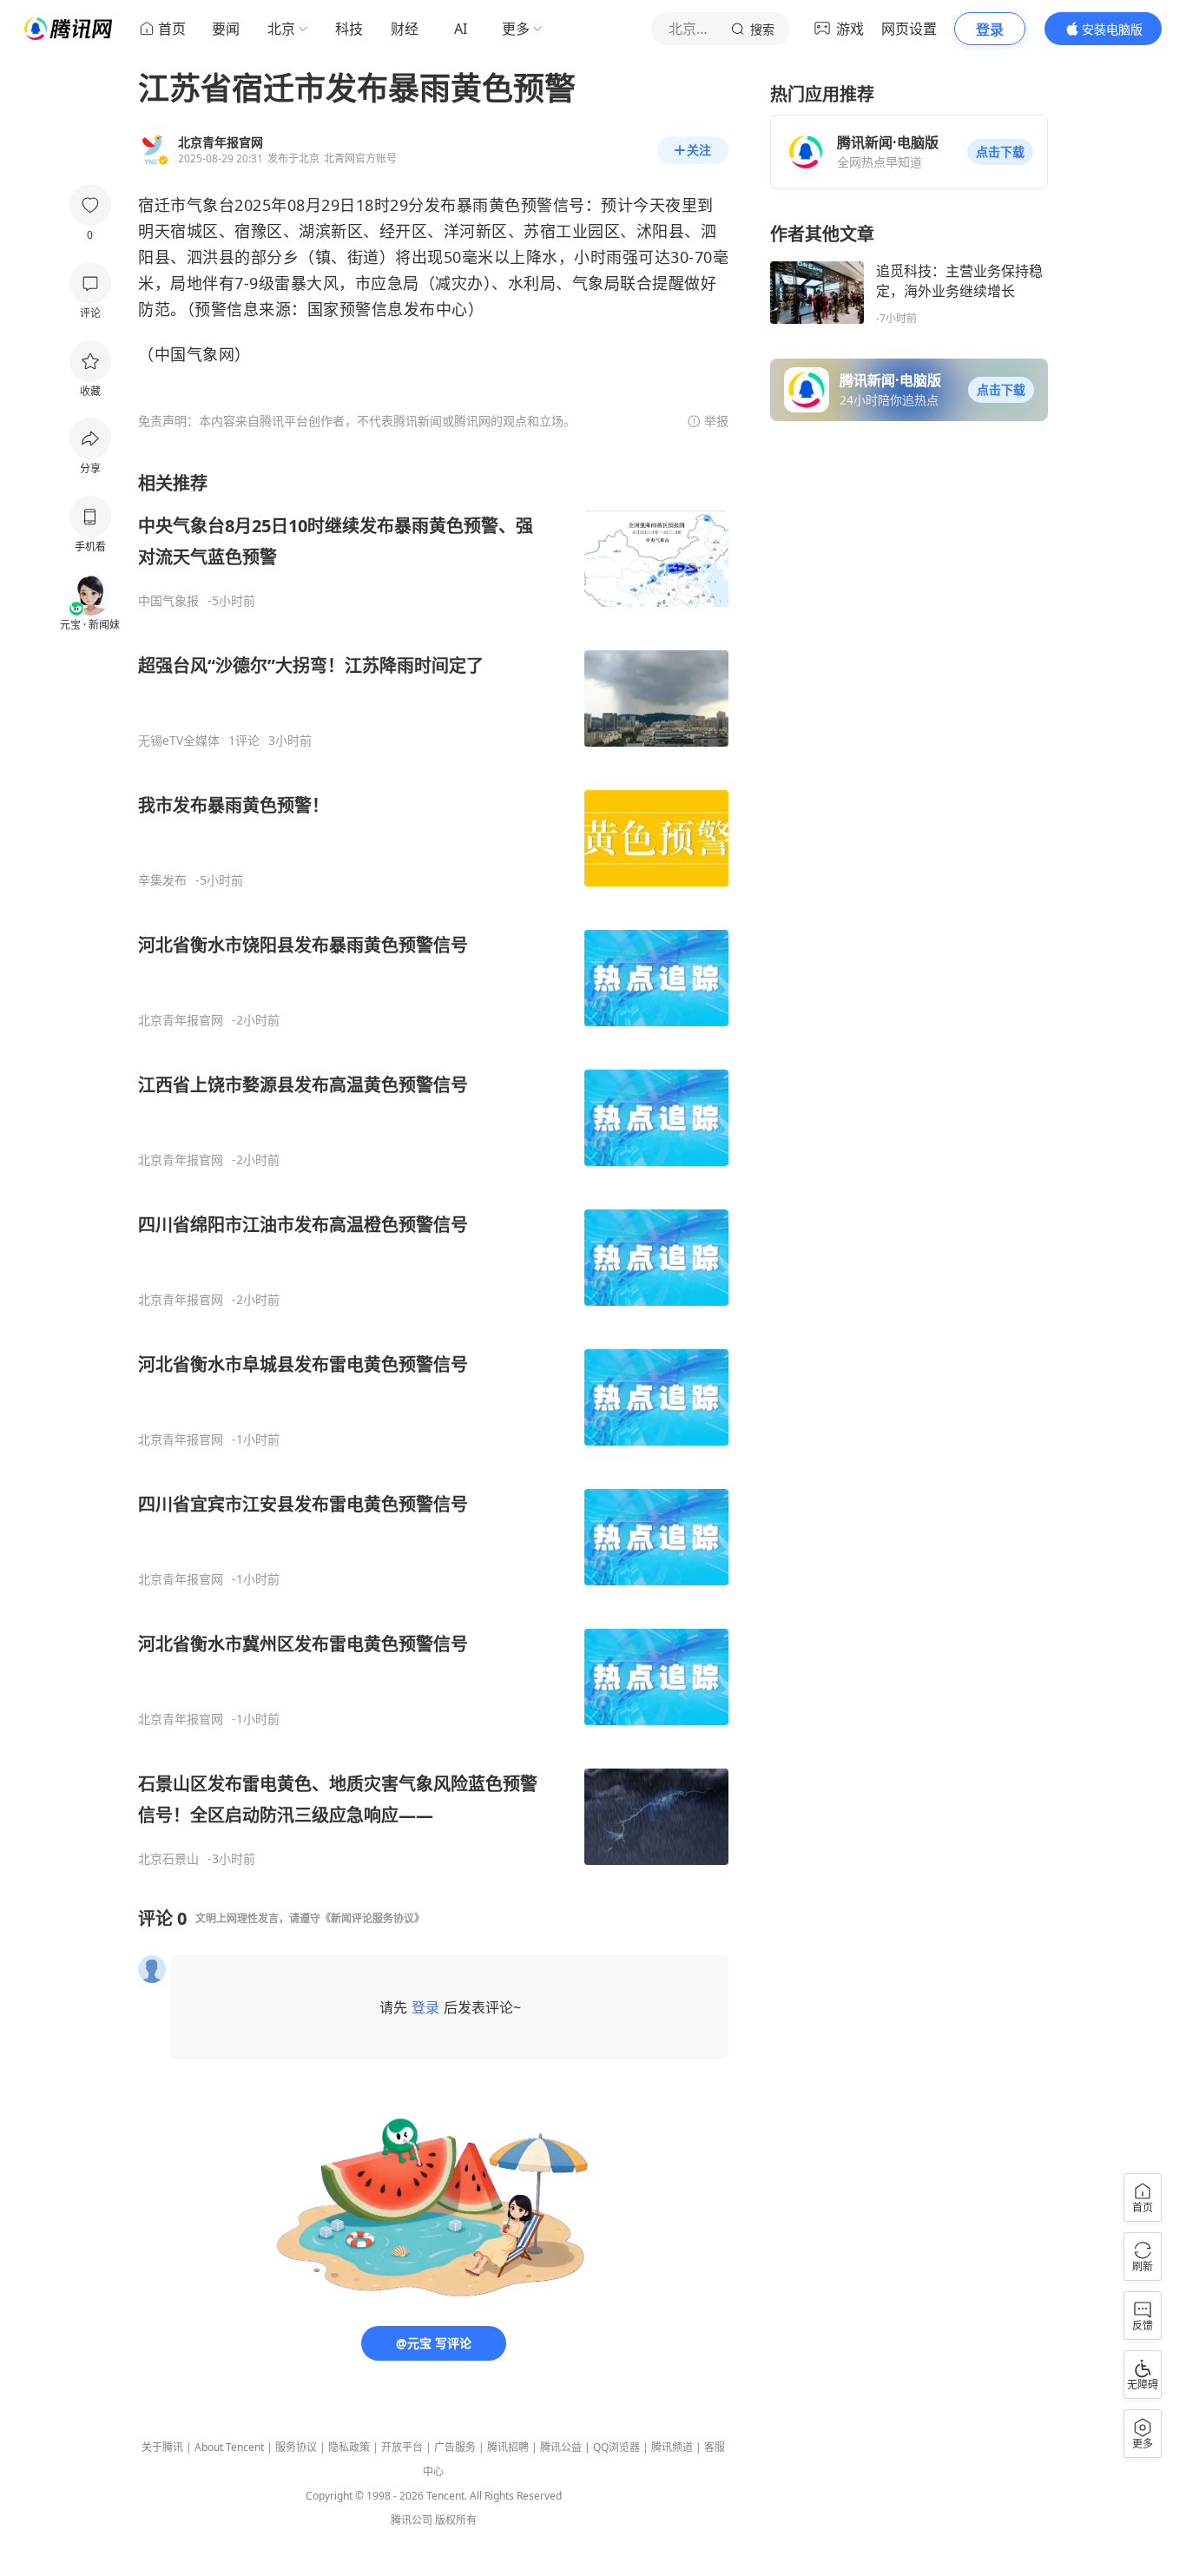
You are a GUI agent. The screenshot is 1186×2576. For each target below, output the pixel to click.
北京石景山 (168, 1859)
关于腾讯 (162, 2447)
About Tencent (229, 2447)
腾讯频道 (672, 2447)
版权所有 (456, 2520)
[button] (1000, 152)
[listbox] (433, 1169)
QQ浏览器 (616, 2447)
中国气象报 (168, 601)
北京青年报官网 (181, 1020)
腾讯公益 (561, 2447)
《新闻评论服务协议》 (372, 1918)
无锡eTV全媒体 (179, 741)
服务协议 (296, 2447)
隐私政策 (349, 2447)
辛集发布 (162, 880)
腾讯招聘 (508, 2447)
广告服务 (455, 2447)
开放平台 (402, 2447)
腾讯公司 (412, 2520)
